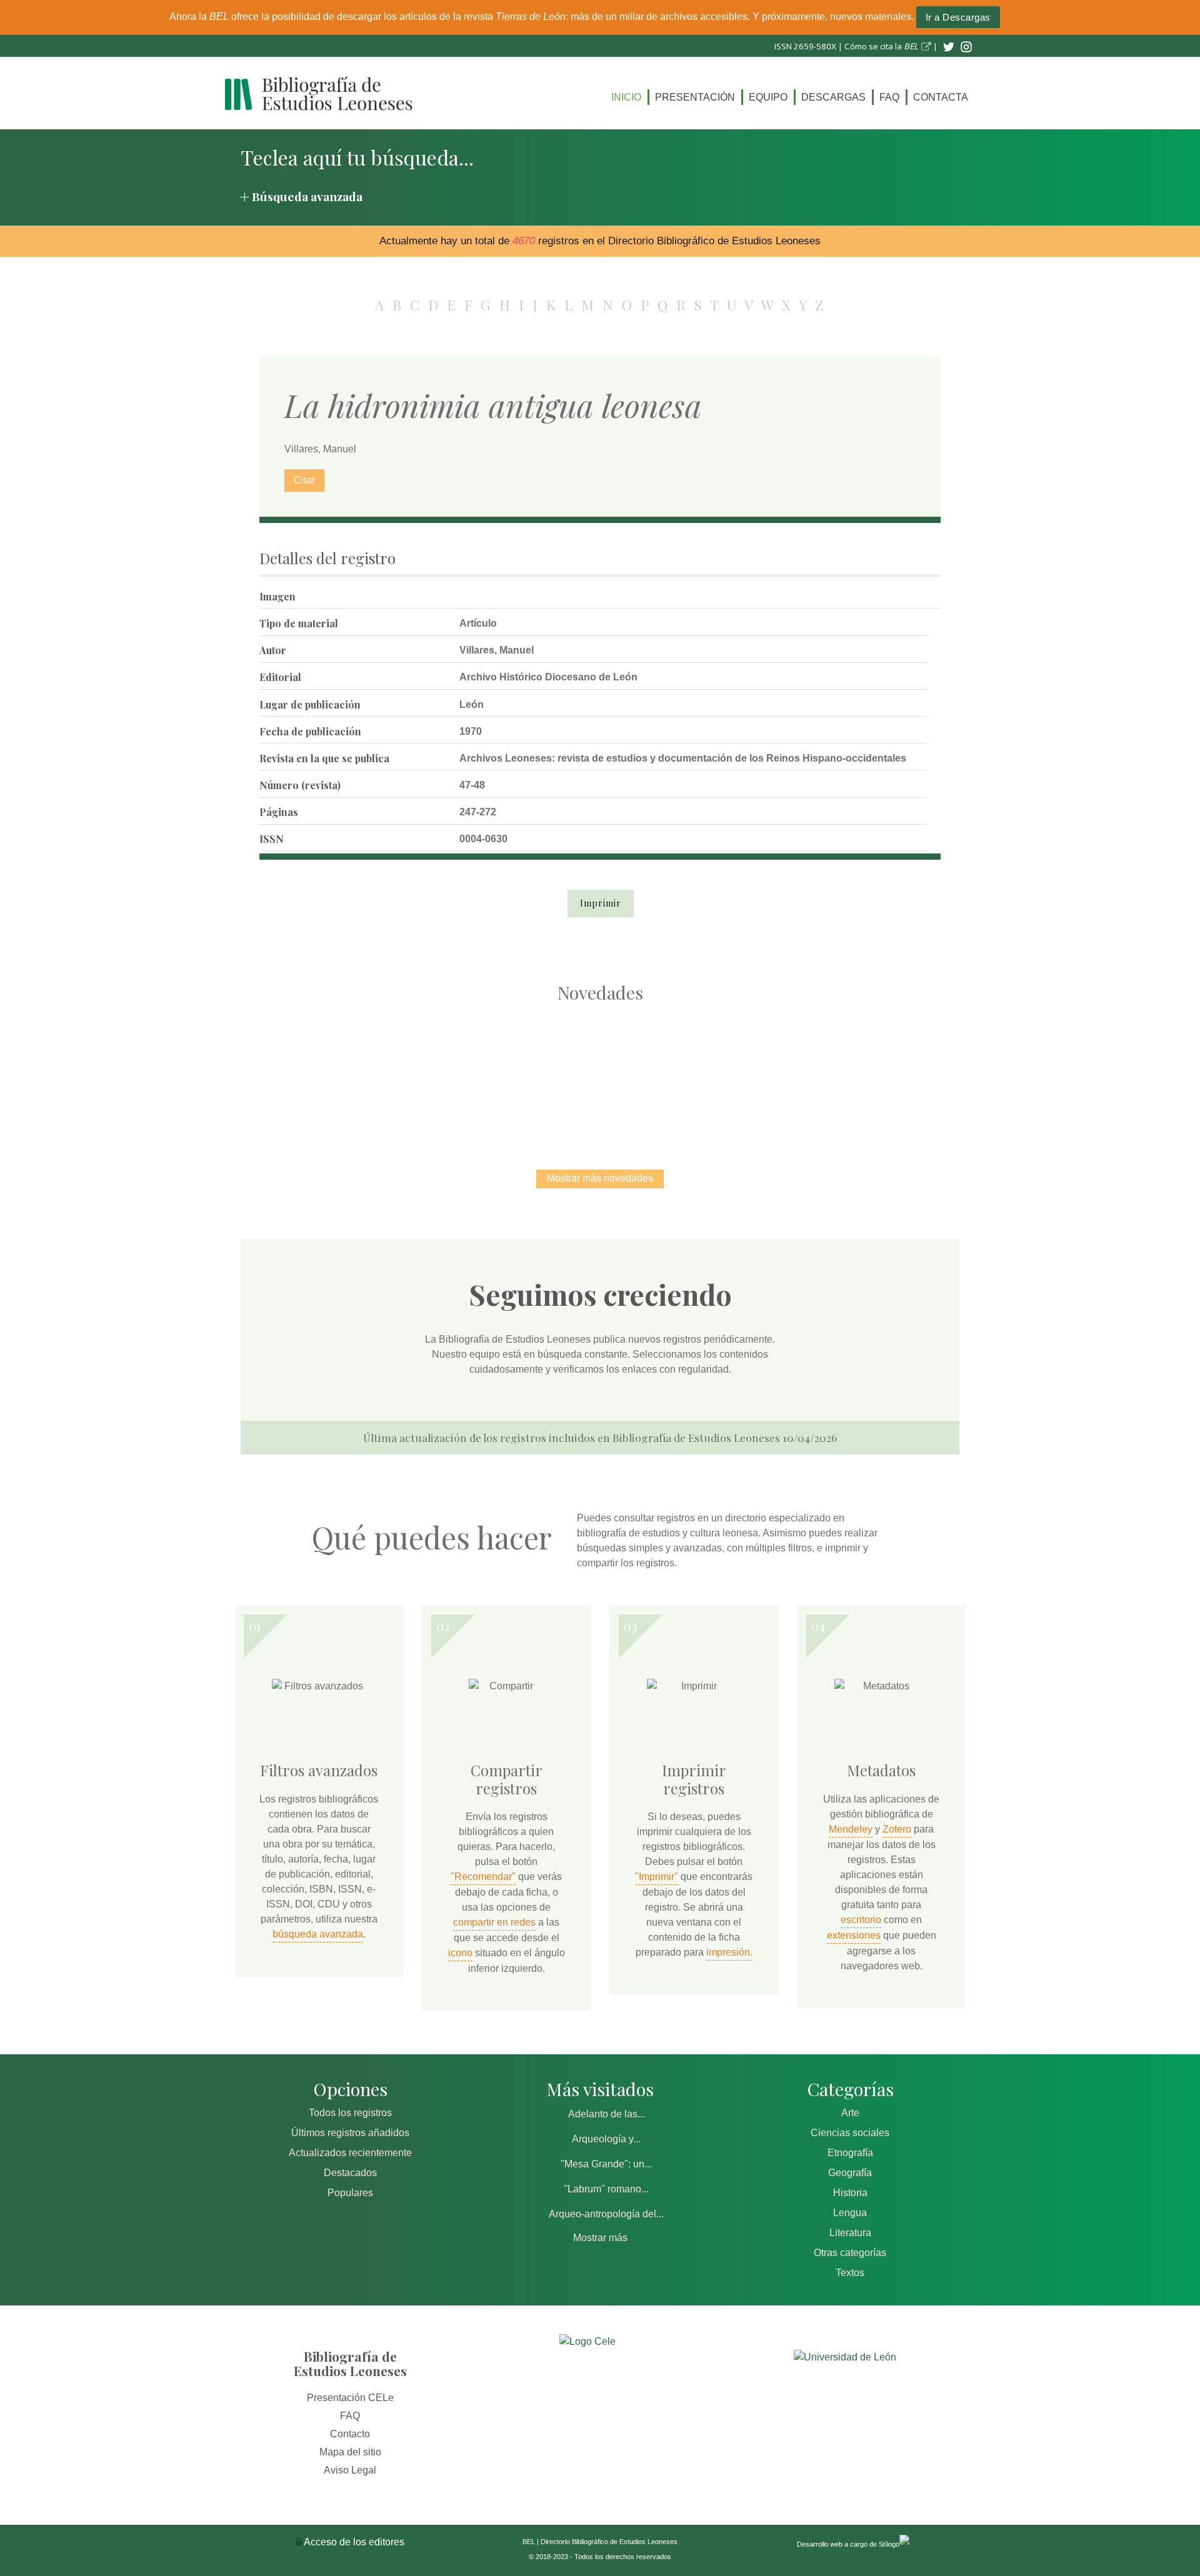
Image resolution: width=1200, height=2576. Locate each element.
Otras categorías (850, 2253)
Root (360, 1095)
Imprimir (601, 903)
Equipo (768, 97)
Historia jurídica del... (600, 1073)
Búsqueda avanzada (307, 196)
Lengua (850, 2213)
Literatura (850, 2233)
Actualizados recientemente (350, 2153)
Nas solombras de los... (732, 1073)
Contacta (941, 97)
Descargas (833, 97)
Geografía (850, 2173)
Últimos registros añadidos (350, 2133)
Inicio (626, 97)
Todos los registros (350, 2113)
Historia (850, 2193)
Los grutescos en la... (469, 1073)
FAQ (889, 97)
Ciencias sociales (850, 2133)
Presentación (695, 97)
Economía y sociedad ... (863, 1073)
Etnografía (850, 2153)
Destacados (350, 2173)
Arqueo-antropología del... (606, 2214)
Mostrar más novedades (600, 1178)
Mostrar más (600, 2238)
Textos (850, 2273)
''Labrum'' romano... (606, 2189)
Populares (350, 2193)
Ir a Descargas (958, 17)
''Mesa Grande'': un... (606, 2164)
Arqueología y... (606, 2139)
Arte (850, 2113)
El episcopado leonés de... (337, 1073)
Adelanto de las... (607, 2114)
